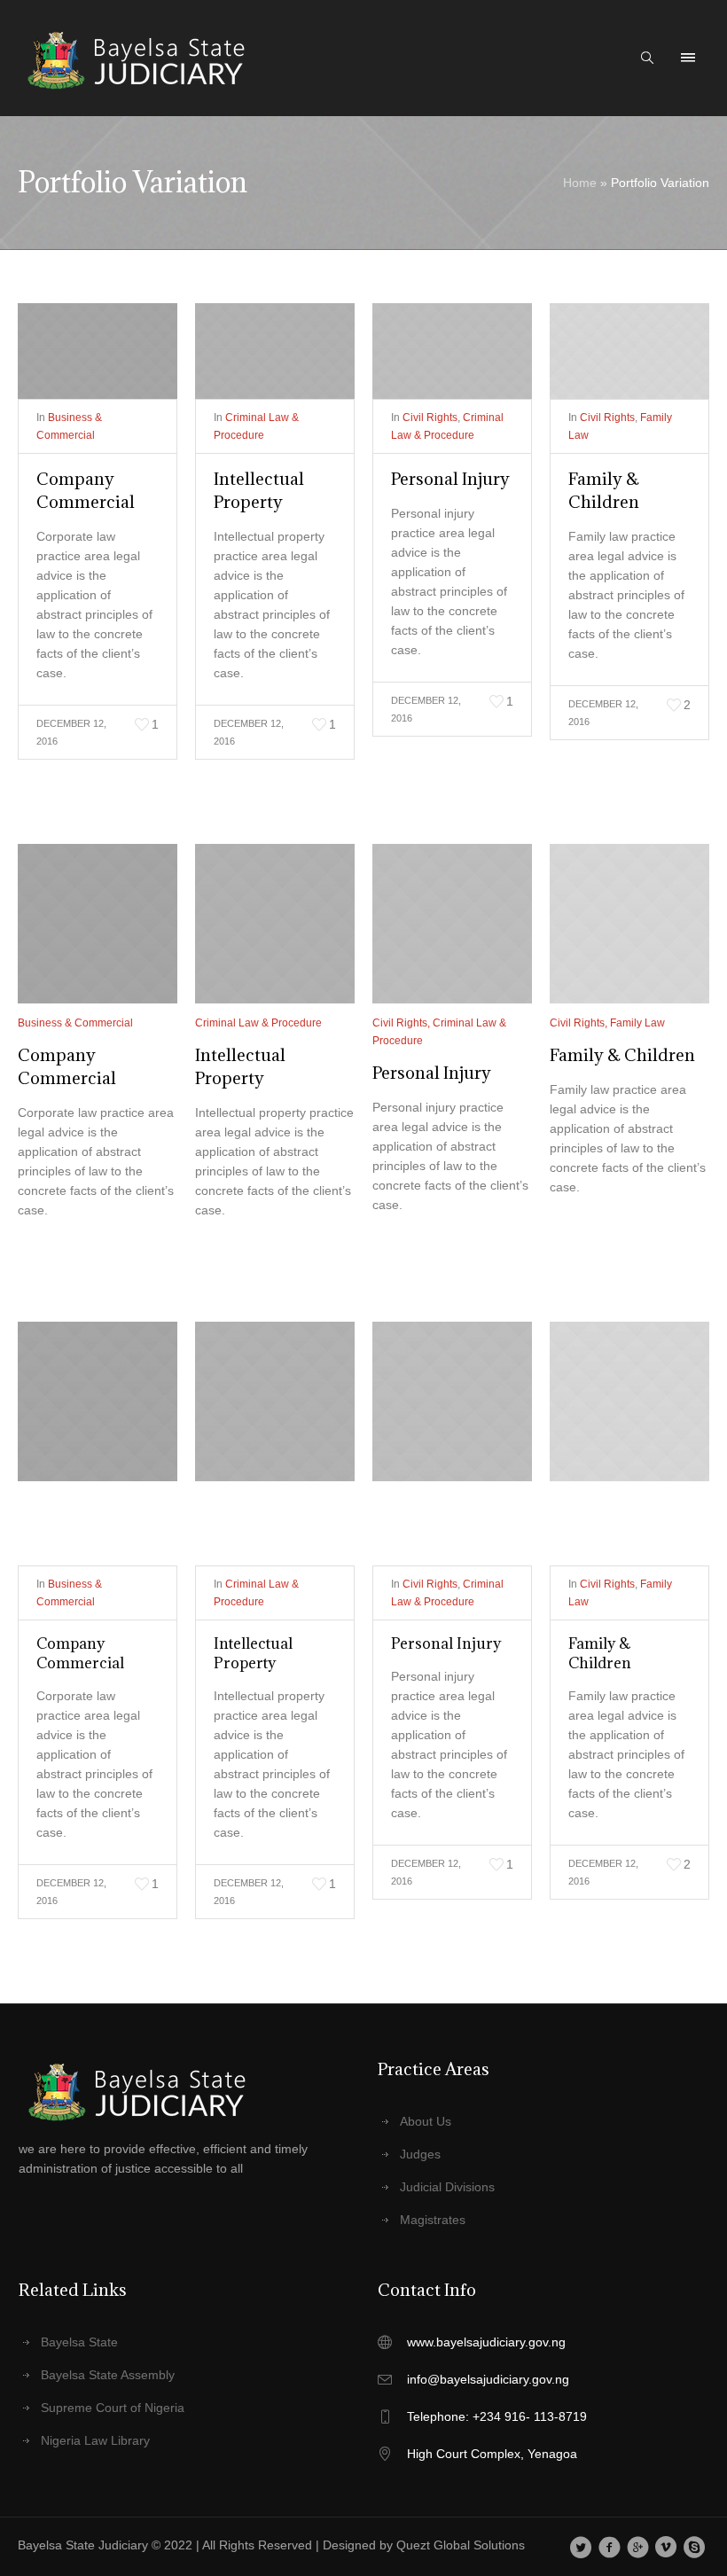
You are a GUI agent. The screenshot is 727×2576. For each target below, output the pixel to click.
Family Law (637, 1023)
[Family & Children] (629, 351)
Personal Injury (450, 479)
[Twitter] (581, 2547)
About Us (426, 2121)
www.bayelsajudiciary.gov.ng (486, 2342)
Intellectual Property (253, 1653)
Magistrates (433, 2220)
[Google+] (638, 2547)
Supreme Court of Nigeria (113, 2408)
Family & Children (622, 1055)
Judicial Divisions (447, 2187)
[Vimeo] (666, 2547)
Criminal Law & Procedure (258, 1023)
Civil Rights (430, 418)
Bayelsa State (79, 2342)
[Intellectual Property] (275, 351)
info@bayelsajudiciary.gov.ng (488, 2379)
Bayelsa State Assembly (108, 2375)
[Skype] (695, 2547)
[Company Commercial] (98, 351)
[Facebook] (610, 2547)
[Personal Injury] (452, 351)
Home (580, 183)
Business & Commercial (75, 1023)
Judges (420, 2154)
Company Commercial (80, 1653)
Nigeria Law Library (95, 2440)
